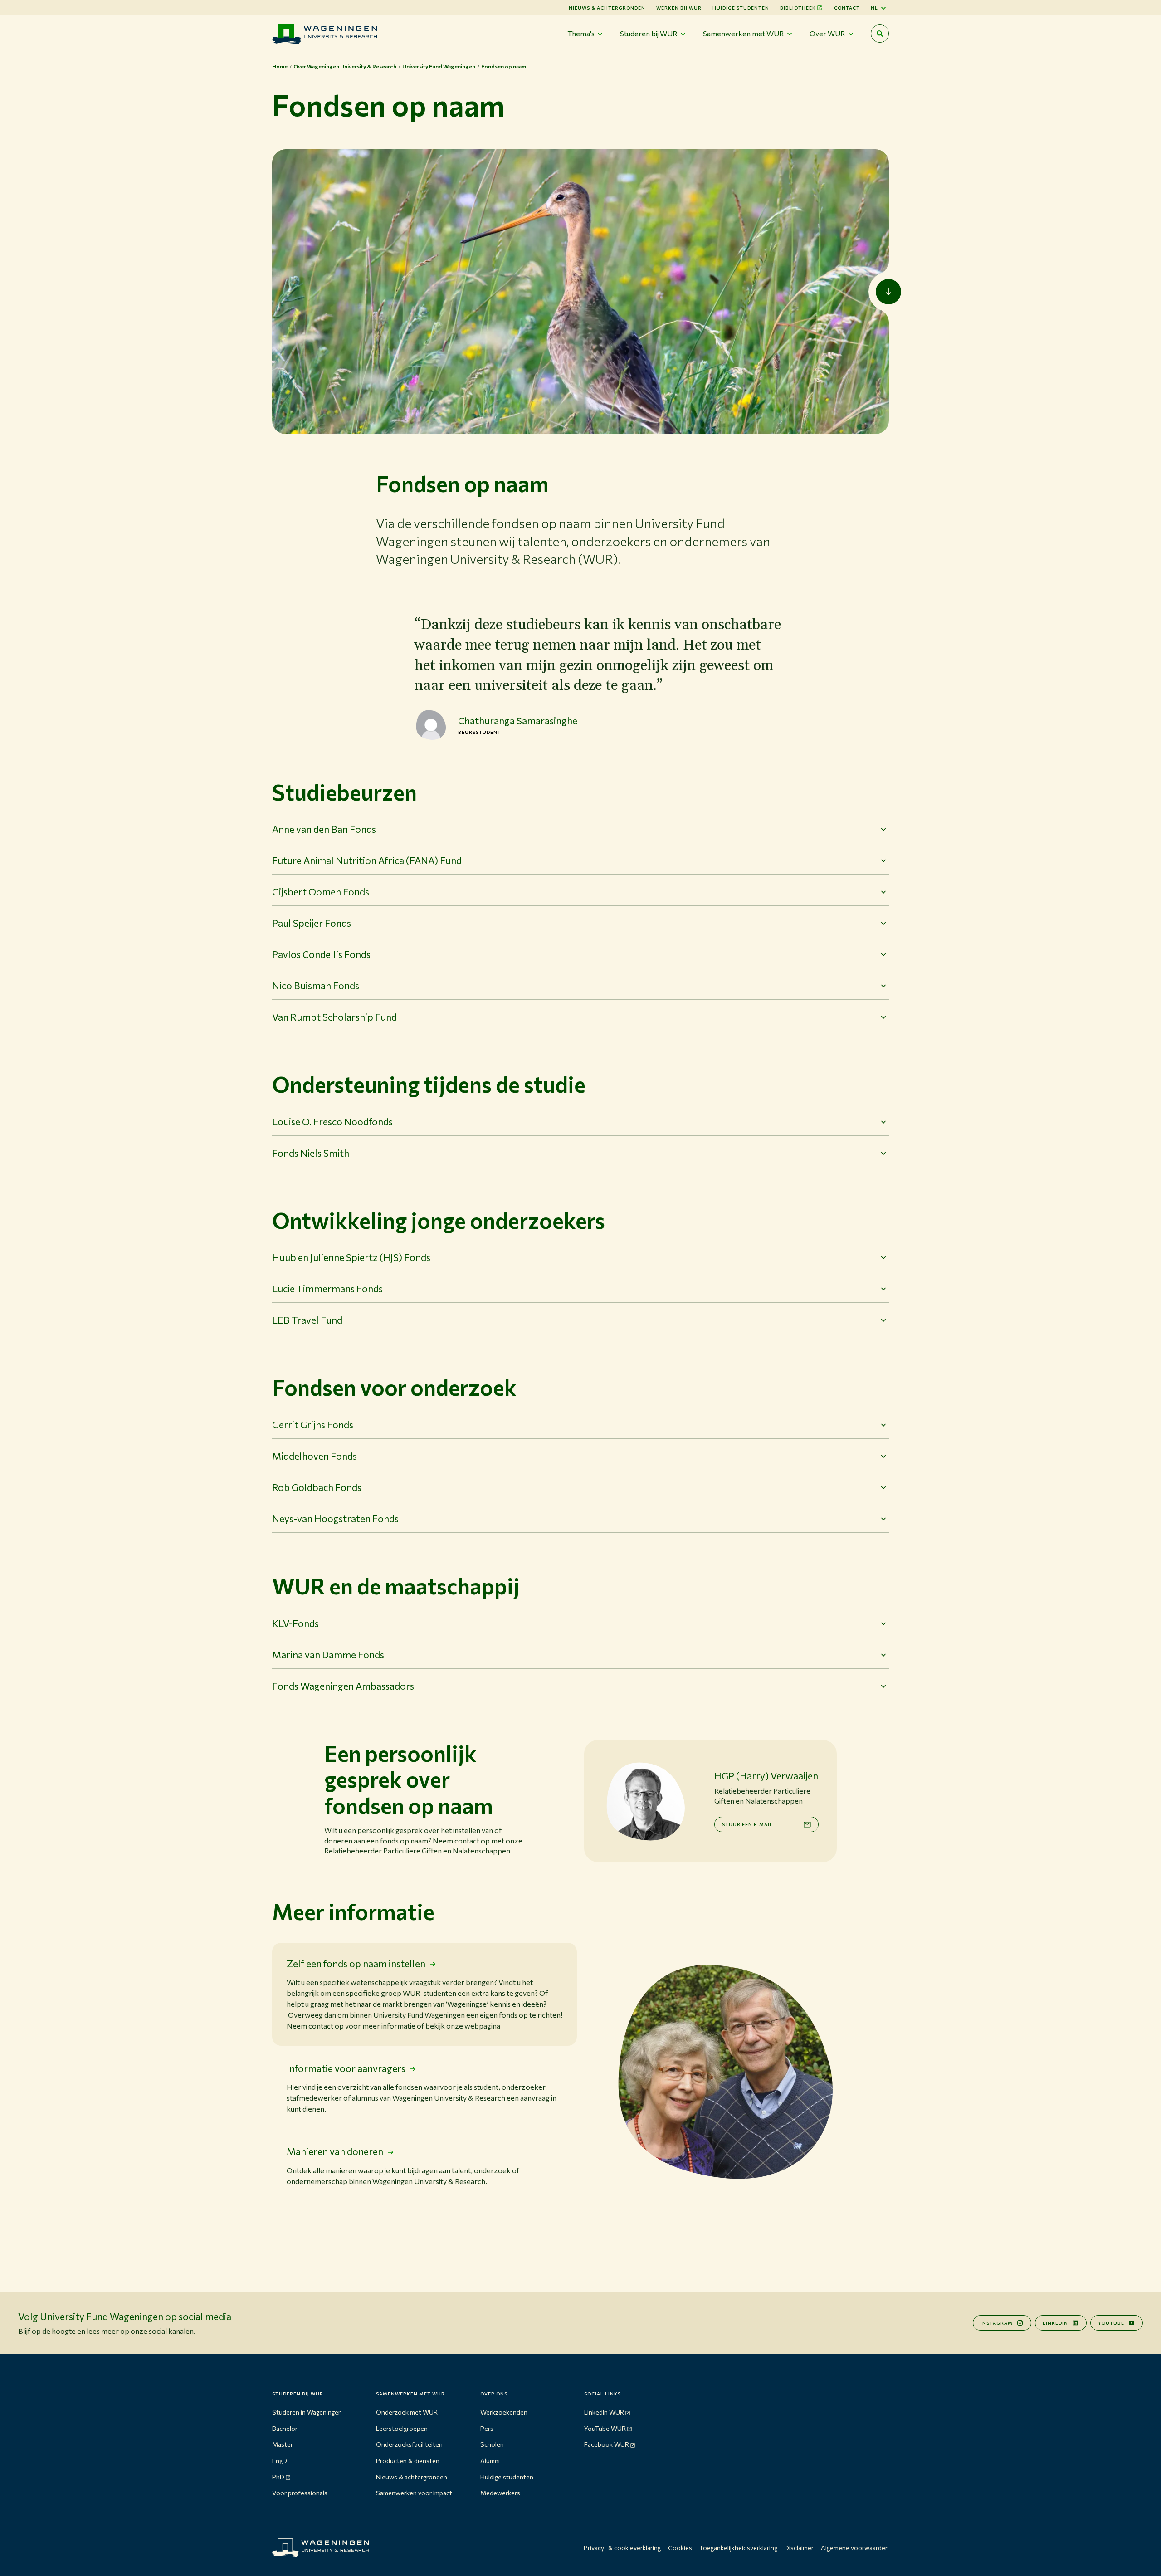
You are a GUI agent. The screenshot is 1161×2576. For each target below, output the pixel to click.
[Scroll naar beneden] (888, 292)
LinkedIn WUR (604, 2412)
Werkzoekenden (504, 2412)
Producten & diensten (408, 2461)
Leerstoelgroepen (402, 2428)
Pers (487, 2428)
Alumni (490, 2461)
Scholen (492, 2444)
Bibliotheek (798, 8)
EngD (280, 2461)
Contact (847, 8)
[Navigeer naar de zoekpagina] (880, 34)
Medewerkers (500, 2493)
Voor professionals (300, 2493)
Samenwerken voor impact (414, 2493)
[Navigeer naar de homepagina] (324, 34)
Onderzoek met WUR (407, 2412)
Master (283, 2444)
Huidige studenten (741, 8)
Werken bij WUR (679, 8)
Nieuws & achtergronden (412, 2477)
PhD (278, 2477)
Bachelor (285, 2428)
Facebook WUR (607, 2444)
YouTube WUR (605, 2428)
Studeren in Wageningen (307, 2412)
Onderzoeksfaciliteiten (409, 2444)
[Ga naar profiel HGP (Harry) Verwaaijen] (645, 1801)
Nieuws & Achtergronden (607, 8)
